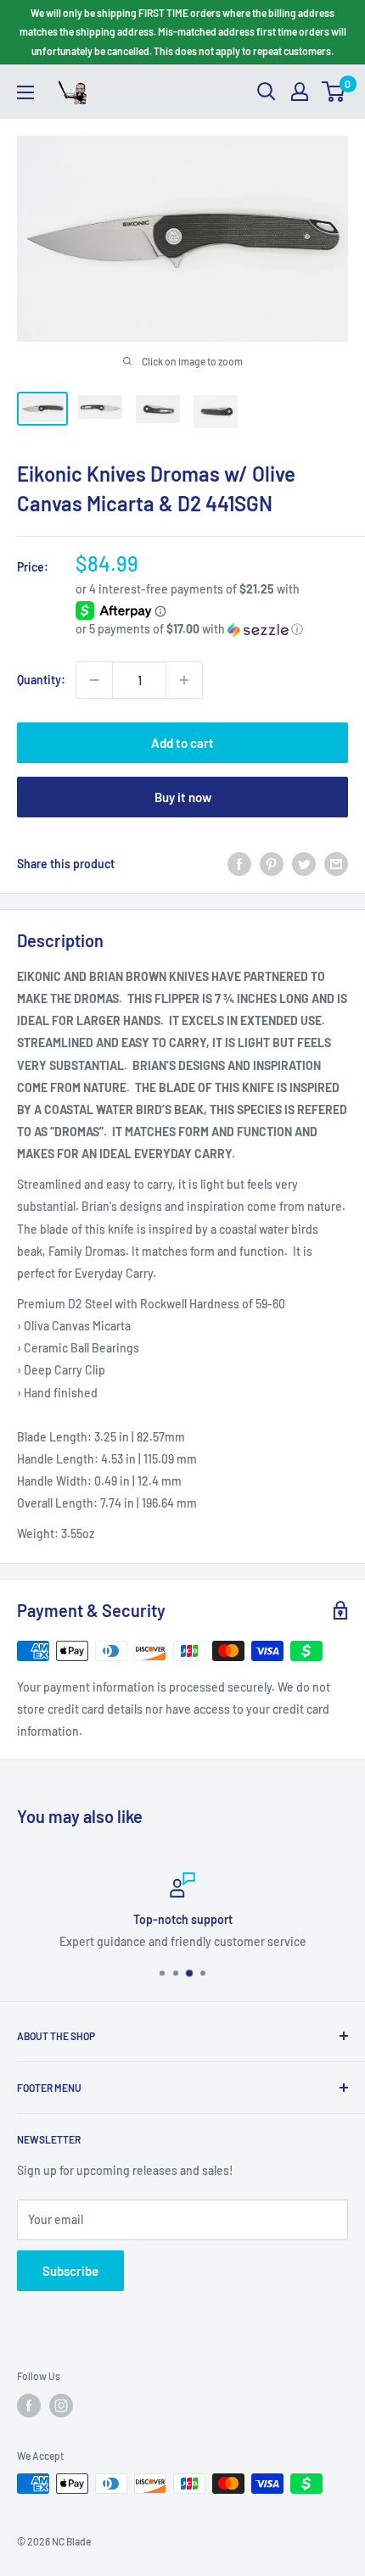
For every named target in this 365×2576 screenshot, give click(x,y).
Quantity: (41, 680)
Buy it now (183, 797)
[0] (334, 92)
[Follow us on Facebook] (29, 2406)
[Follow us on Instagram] (61, 2406)
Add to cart (182, 743)
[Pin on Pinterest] (272, 863)
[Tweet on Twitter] (304, 863)
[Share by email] (336, 863)
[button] (212, 630)
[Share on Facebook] (239, 863)
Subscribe (70, 2271)
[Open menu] (25, 92)
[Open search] (267, 92)
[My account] (300, 92)
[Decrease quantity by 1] (94, 680)
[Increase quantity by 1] (184, 680)
